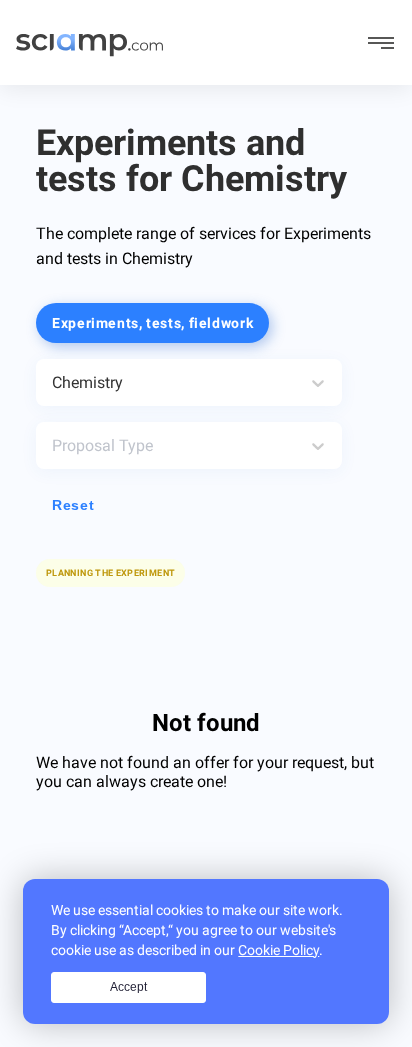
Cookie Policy (278, 950)
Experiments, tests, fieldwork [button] (152, 323)
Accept (128, 987)
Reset (73, 505)
